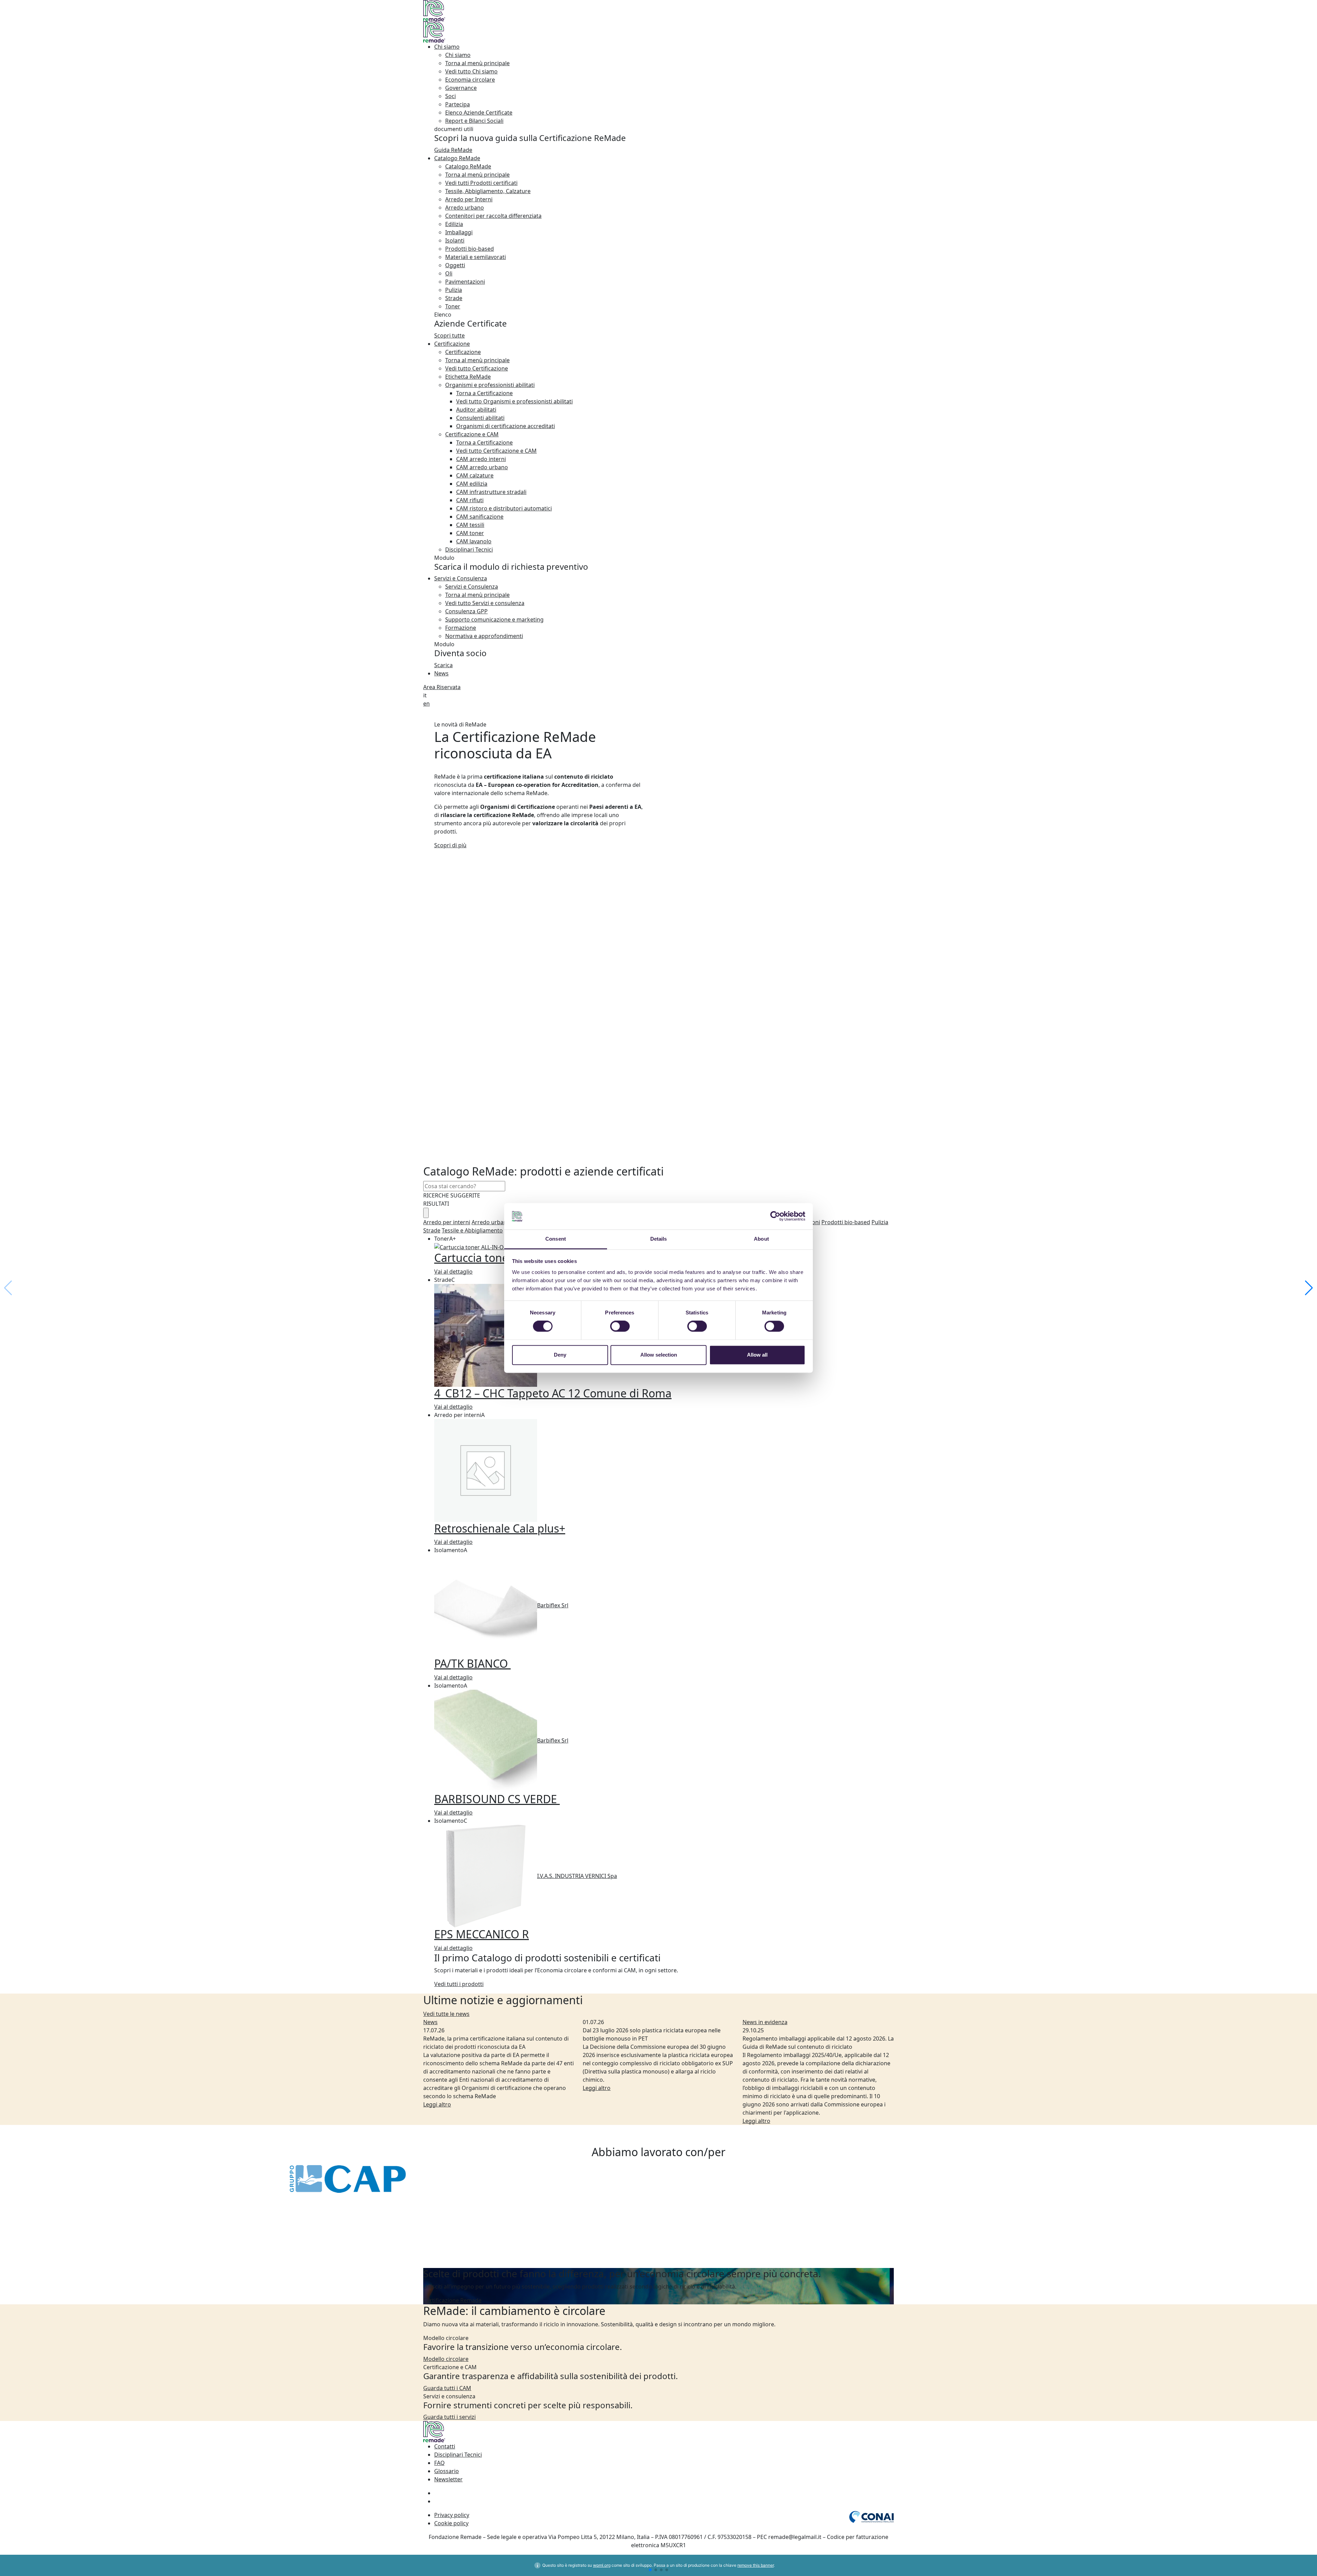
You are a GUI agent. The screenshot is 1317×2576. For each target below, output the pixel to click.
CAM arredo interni (481, 459)
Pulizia (454, 290)
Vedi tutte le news (446, 2014)
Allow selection (659, 1355)
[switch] (620, 1326)
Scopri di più (450, 845)
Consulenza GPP (466, 611)
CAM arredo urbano (482, 467)
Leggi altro (437, 2104)
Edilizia (454, 224)
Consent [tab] (556, 1239)
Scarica (443, 665)
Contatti (445, 2446)
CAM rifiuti (470, 500)
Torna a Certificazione (484, 393)
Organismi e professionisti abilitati (490, 385)
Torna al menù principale (477, 63)
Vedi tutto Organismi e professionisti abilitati (514, 401)
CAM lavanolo (474, 541)
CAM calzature (475, 475)
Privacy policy (452, 2515)
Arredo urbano (465, 208)
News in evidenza (765, 2022)
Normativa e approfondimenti (484, 636)
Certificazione (452, 344)
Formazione (461, 628)
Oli (449, 273)
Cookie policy (451, 2523)
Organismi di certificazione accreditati (506, 426)
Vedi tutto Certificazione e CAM (496, 451)
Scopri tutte (449, 335)
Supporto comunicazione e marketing (494, 619)
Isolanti (455, 240)
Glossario (447, 2471)
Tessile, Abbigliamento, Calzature (488, 191)
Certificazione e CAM (472, 434)
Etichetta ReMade (468, 377)
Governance (461, 88)
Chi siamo (447, 47)
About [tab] (761, 1239)
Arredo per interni (447, 1222)
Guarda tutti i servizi (449, 2417)
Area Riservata (442, 687)
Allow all (757, 1355)
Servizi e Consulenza (461, 578)
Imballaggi (459, 232)
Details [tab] (659, 1239)
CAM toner (470, 533)
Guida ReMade (453, 150)
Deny (560, 1355)
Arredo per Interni (469, 199)
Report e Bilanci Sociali (474, 121)
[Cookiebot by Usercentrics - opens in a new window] (775, 1216)
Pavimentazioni (465, 282)
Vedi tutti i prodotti (459, 1984)
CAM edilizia (472, 484)
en (426, 704)
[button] (1309, 1288)
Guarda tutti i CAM (447, 2388)
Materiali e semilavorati (476, 257)
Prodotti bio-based (470, 249)
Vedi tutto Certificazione (477, 368)
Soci (450, 96)
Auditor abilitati (476, 410)
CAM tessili (470, 525)
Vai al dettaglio (453, 1272)
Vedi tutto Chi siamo (471, 71)
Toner (453, 306)
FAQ (440, 2463)
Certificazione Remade (452, 2300)
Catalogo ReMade (457, 158)
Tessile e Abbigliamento (472, 1230)
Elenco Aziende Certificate (479, 113)
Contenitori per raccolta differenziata (493, 216)
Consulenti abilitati (480, 418)
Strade (454, 298)
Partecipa (458, 104)
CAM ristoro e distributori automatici (504, 508)
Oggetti (455, 265)
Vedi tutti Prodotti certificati (481, 183)
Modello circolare (446, 2359)
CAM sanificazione (480, 517)
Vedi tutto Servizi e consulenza (485, 603)
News (441, 673)
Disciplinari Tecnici (469, 550)
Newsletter (448, 2479)
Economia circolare (470, 80)
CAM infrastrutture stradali (491, 492)
